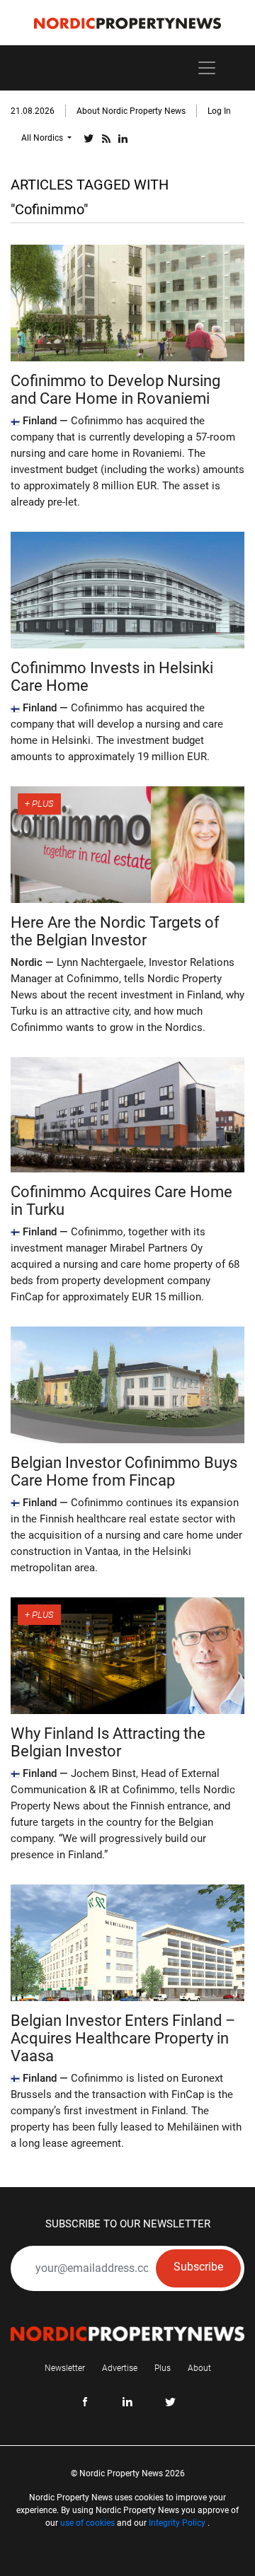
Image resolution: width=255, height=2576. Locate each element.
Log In (219, 111)
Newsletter (65, 2368)
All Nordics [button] (43, 138)
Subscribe (198, 2267)
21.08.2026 (33, 111)
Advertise (120, 2368)
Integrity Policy (177, 2523)
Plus (163, 2368)
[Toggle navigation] (207, 68)
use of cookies (87, 2523)
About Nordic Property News (131, 111)
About (199, 2368)
